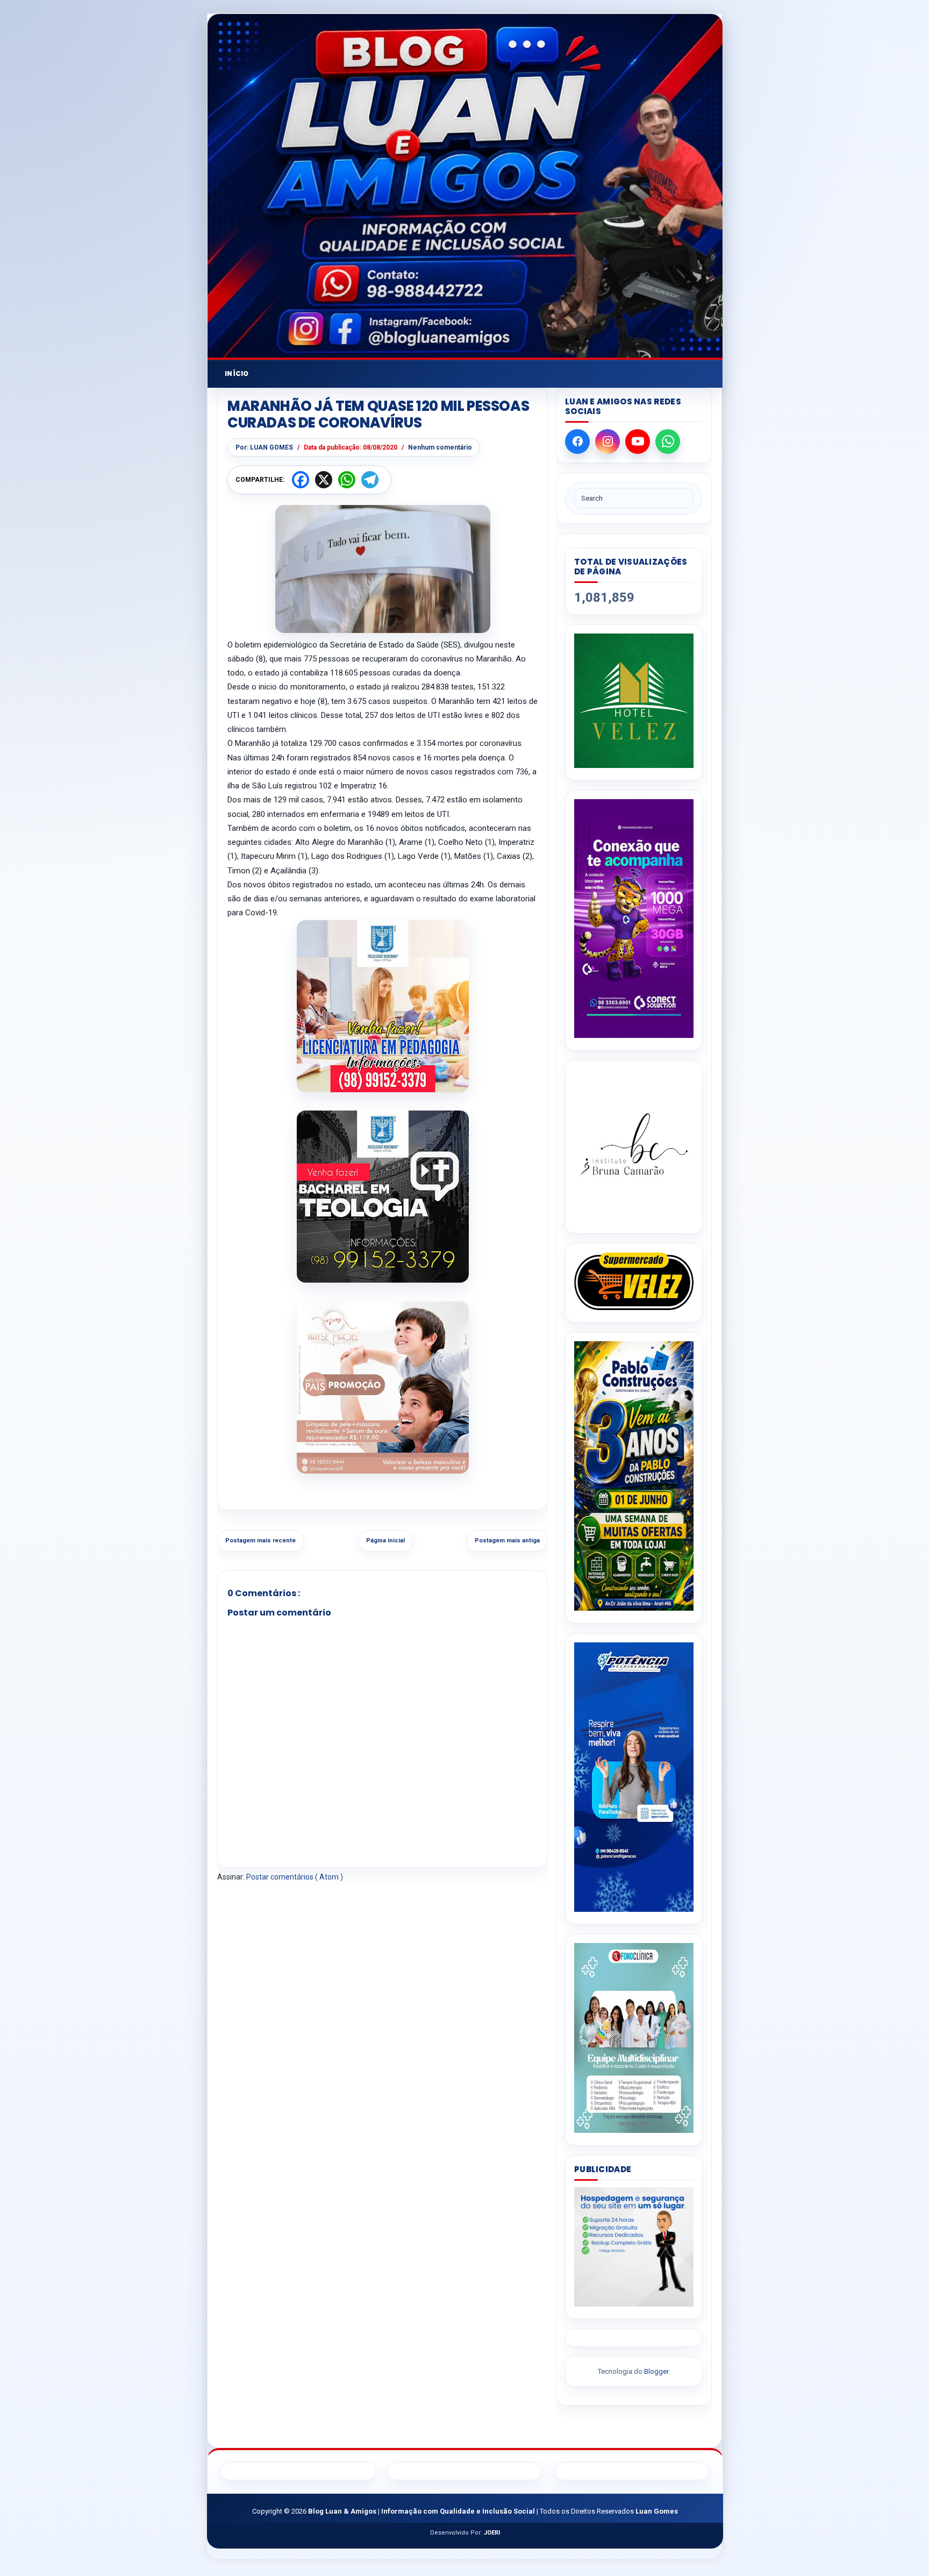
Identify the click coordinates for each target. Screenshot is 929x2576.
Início (237, 373)
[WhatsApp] (668, 442)
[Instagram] (608, 442)
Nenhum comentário (440, 447)
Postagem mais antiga (507, 1540)
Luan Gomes (657, 2511)
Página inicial (385, 1540)
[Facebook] (577, 442)
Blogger (656, 2371)
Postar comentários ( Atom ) (295, 1877)
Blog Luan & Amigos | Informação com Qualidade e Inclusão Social (422, 2511)
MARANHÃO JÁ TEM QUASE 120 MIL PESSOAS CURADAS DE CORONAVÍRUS (378, 415)
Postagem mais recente (260, 1540)
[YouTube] (638, 442)
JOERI (492, 2533)
